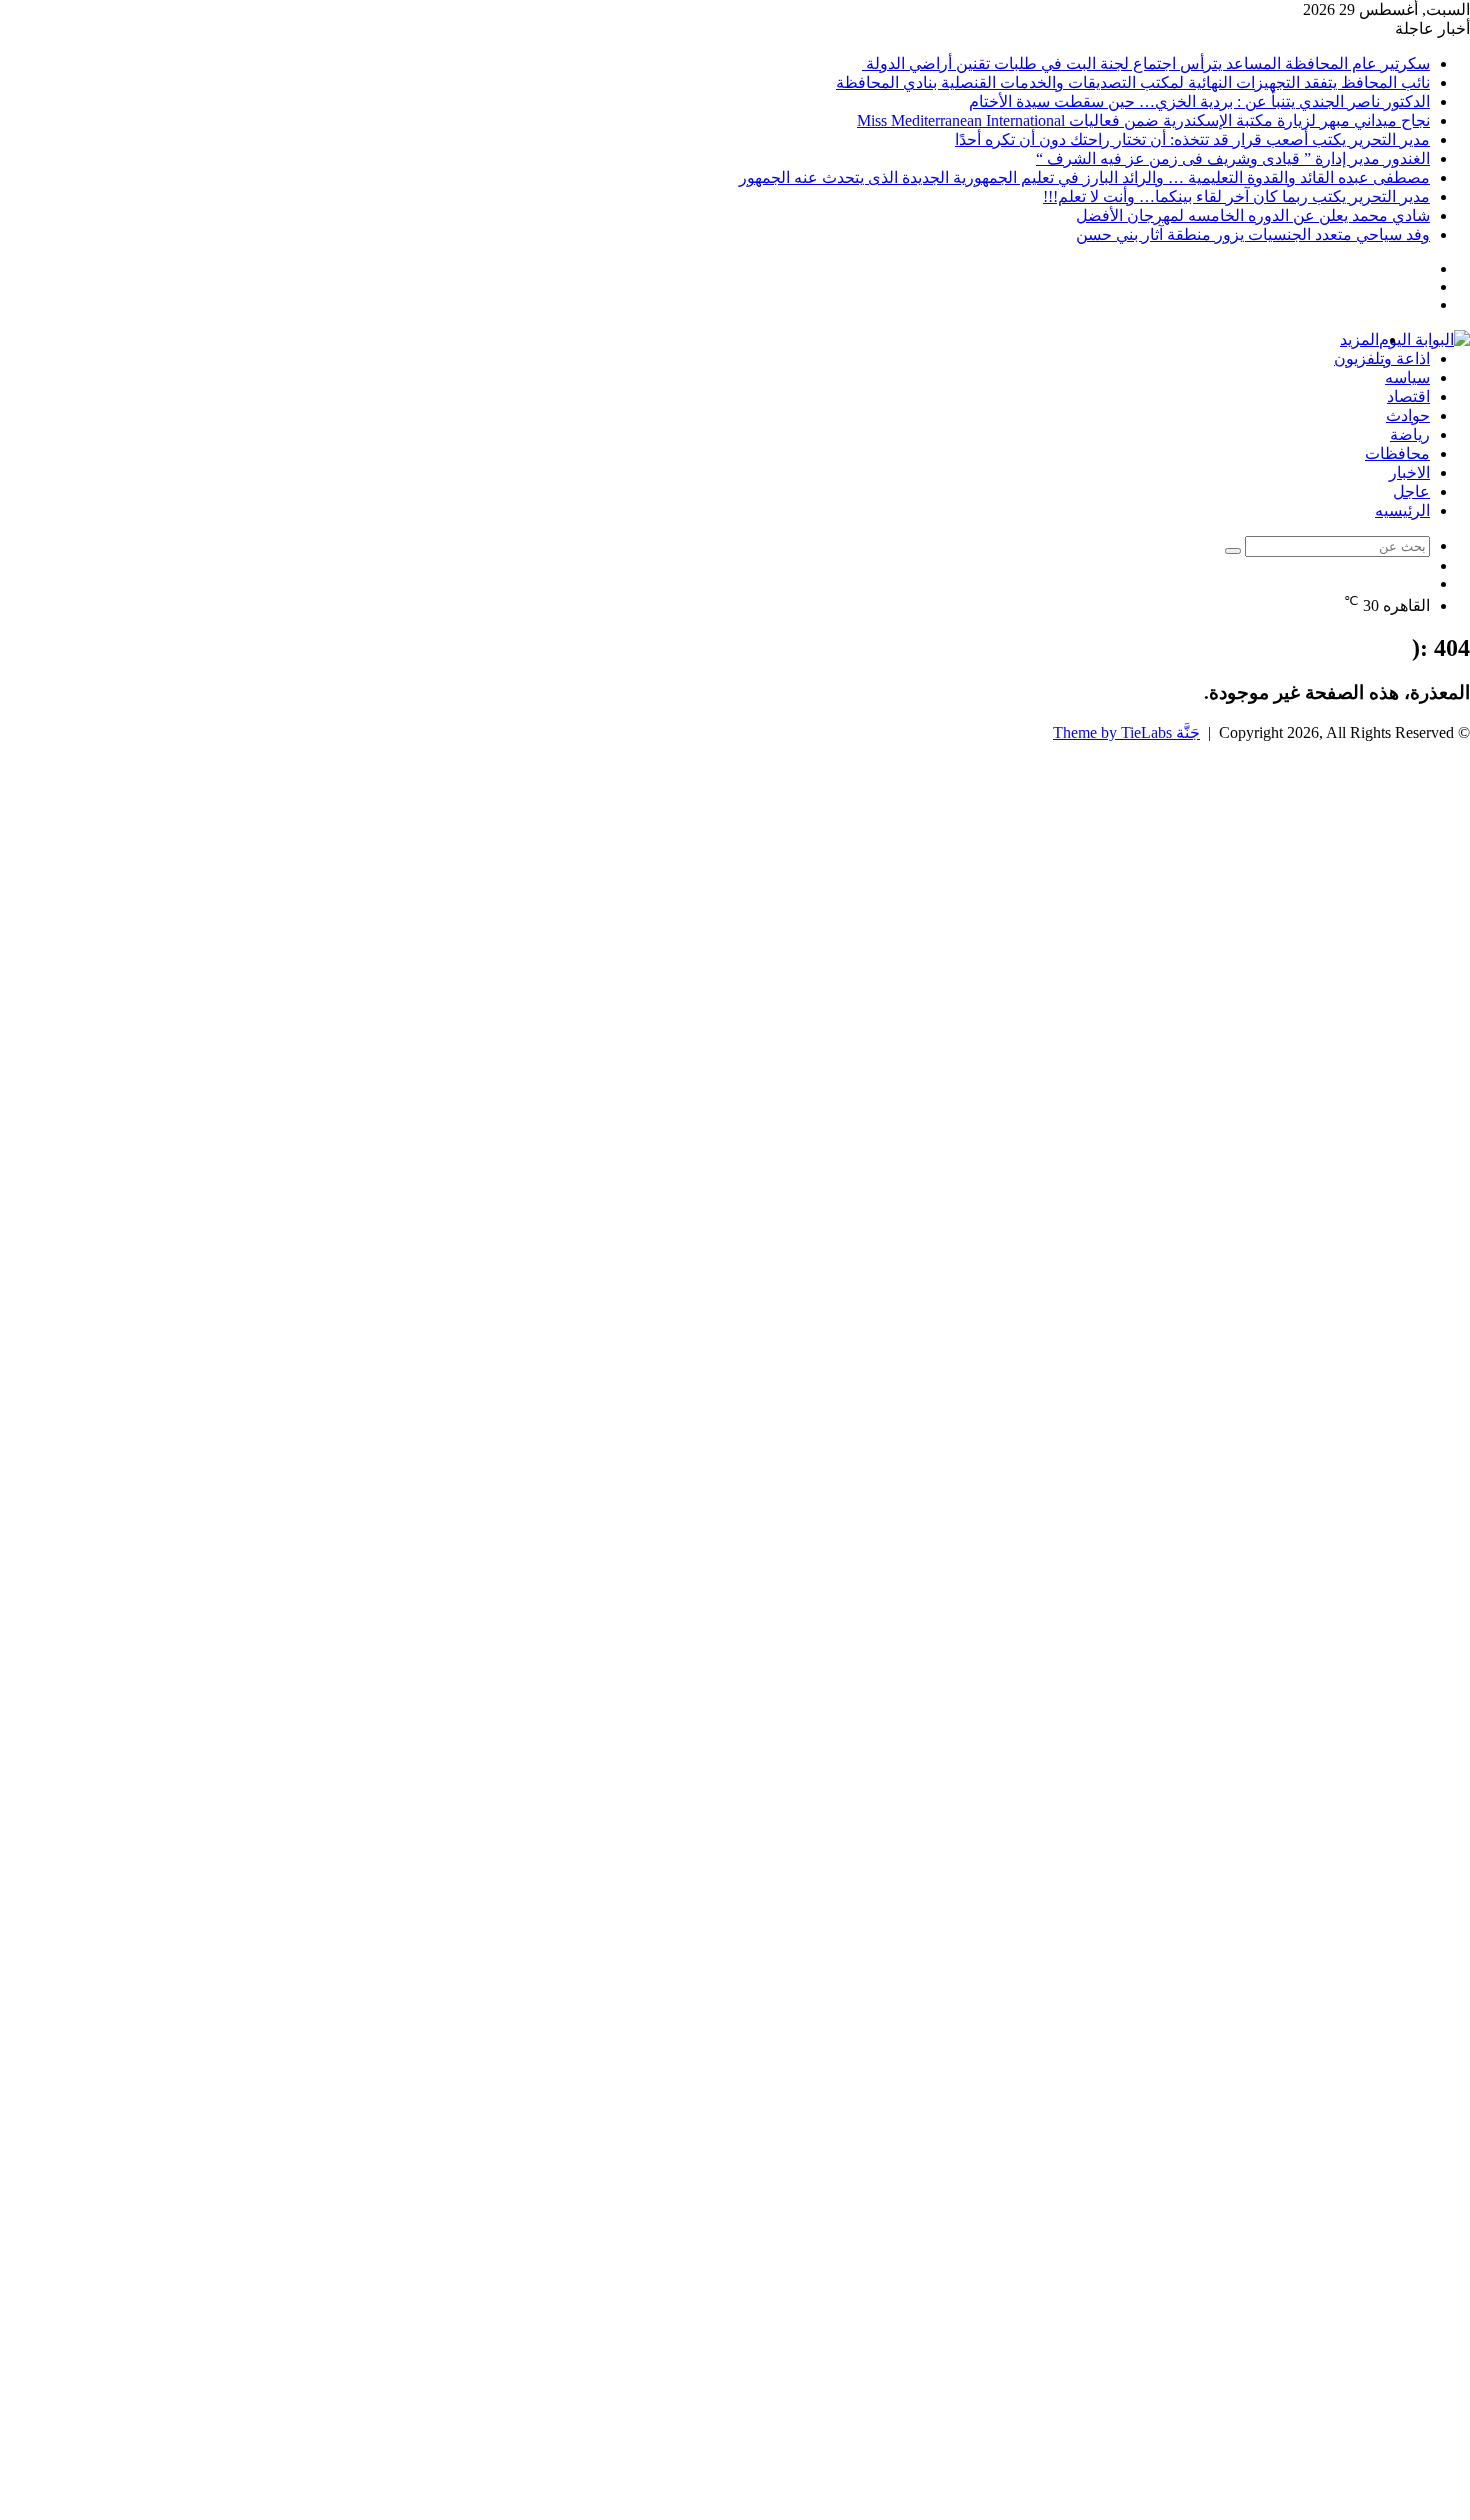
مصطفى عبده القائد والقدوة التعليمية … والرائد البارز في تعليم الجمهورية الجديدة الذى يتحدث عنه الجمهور (1084, 177)
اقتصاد (1408, 396)
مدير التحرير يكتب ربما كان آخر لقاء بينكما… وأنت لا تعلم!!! (1236, 196)
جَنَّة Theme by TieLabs (1126, 732)
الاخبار (1409, 472)
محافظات (1397, 453)
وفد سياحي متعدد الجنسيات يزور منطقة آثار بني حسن (1253, 234)
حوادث (1408, 415)
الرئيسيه (1402, 510)
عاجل (1411, 491)
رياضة (1410, 434)
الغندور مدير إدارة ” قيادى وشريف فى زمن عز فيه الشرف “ (1233, 158)
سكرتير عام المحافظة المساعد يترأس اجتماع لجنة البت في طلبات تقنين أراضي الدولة (1146, 63)
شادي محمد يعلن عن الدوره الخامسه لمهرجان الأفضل (1253, 215)
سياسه (1407, 377)
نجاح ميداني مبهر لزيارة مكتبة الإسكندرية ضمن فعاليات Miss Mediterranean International (1143, 120)
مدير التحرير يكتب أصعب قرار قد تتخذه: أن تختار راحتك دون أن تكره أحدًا (1192, 139)
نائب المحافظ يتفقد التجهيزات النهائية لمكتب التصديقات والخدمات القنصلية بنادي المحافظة (1133, 82)
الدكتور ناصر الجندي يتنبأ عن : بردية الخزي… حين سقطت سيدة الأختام (1199, 101)
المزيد (1359, 339)
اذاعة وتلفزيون (1382, 358)
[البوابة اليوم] (1424, 339)
